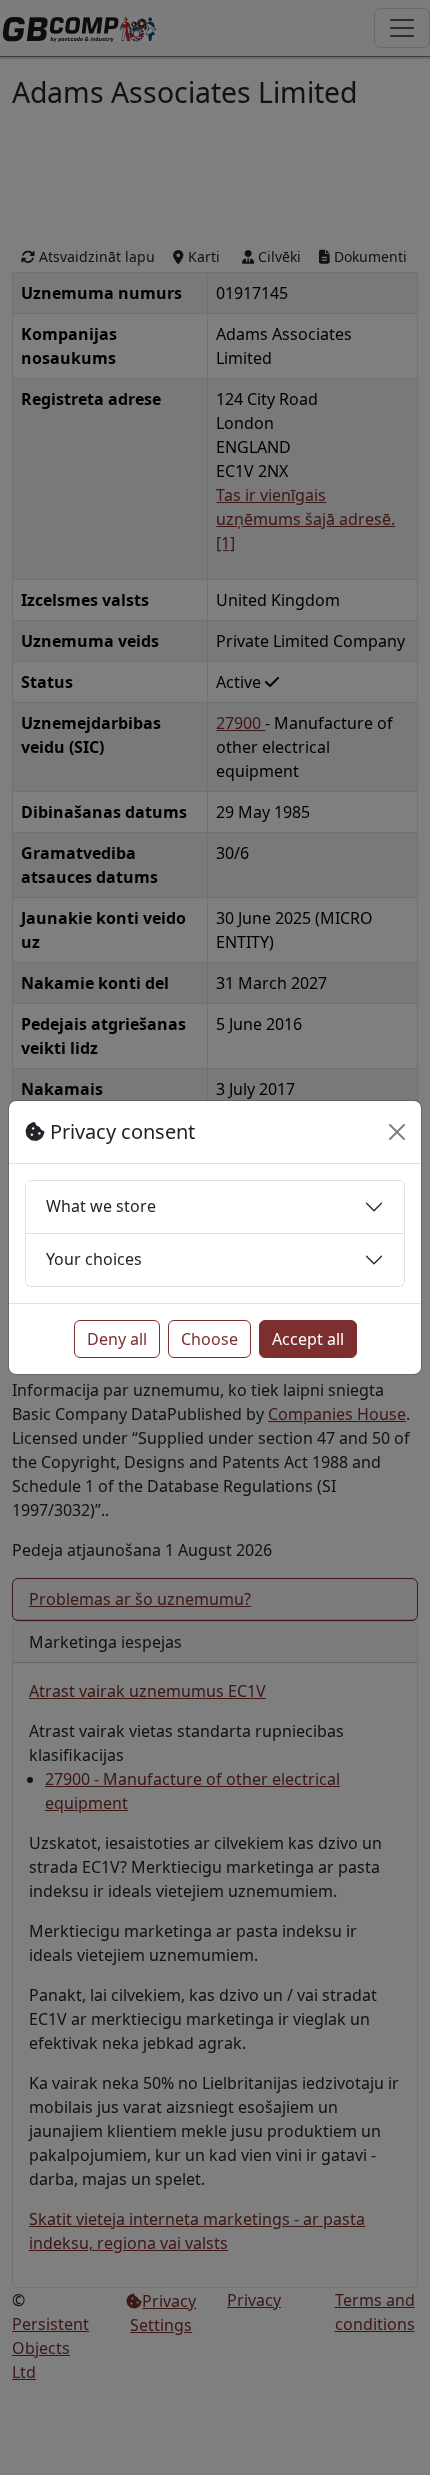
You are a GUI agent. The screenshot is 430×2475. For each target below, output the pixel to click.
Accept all (308, 1339)
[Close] (397, 1132)
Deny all (117, 1339)
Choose (209, 1339)
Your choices (94, 1259)
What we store (101, 1206)
